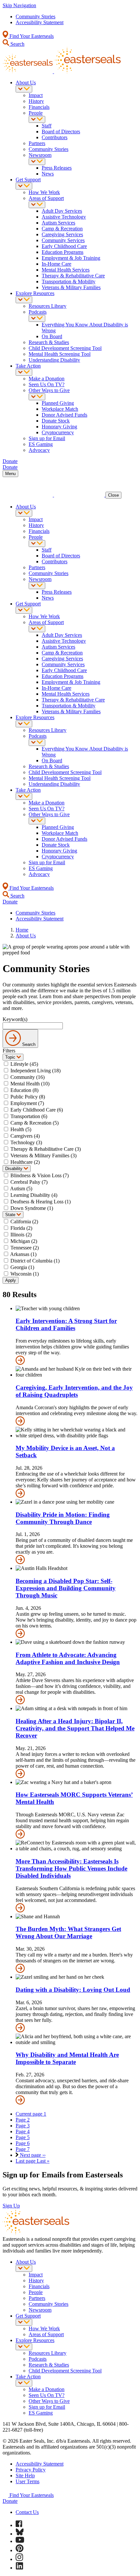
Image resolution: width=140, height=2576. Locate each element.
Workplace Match (60, 409)
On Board (52, 336)
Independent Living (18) (35, 1071)
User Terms (28, 2481)
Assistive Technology (64, 217)
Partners (37, 143)
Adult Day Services (62, 211)
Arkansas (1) (23, 1254)
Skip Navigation (19, 5)
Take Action (28, 366)
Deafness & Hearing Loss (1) (41, 1202)
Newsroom (40, 155)
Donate (10, 2501)
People (36, 113)
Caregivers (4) (25, 1136)
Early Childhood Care (64, 246)
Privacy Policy (31, 2470)
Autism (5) (21, 1189)
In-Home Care (56, 264)
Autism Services (58, 223)
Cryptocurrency (58, 432)
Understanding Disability (54, 360)
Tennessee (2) (25, 1248)
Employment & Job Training (71, 258)
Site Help (25, 2476)
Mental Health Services (66, 270)
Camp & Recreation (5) (35, 1123)
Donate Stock (56, 421)
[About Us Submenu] (24, 89)
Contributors (55, 137)
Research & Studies (49, 342)
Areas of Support (46, 198)
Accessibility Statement (40, 22)
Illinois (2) (21, 1235)
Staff (47, 126)
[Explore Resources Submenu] (24, 300)
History (36, 101)
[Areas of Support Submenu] (37, 205)
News (48, 174)
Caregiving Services (62, 234)
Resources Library (48, 306)
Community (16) (28, 1077)
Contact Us (27, 2512)
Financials (39, 107)
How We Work (44, 192)
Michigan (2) (24, 1241)
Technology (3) (26, 1142)
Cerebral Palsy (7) (29, 1182)
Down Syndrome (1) (32, 1208)
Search (17, 44)
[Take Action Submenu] (24, 372)
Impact (36, 95)
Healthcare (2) (25, 1162)
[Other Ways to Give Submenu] (37, 397)
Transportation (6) (29, 1116)
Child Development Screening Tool (65, 348)
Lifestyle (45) (24, 1064)
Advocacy (39, 450)
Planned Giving (58, 403)
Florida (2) (21, 1228)
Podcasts (38, 312)
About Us (26, 83)
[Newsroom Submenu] (37, 162)
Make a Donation (47, 379)
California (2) (24, 1222)
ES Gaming (41, 444)
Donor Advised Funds (64, 415)
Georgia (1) (22, 1267)
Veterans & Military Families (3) (43, 1156)
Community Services (63, 240)
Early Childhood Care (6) (37, 1110)
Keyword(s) (15, 1019)
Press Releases (57, 168)
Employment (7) (27, 1103)
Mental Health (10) (30, 1084)
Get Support (28, 180)
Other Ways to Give (49, 390)
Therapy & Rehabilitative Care (73, 276)
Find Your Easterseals (31, 36)
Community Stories (35, 17)
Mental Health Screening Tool (60, 354)
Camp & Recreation (62, 229)
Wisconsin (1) (25, 1274)
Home (22, 930)
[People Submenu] (37, 119)
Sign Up (11, 2206)
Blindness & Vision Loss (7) (40, 1175)
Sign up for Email (47, 438)
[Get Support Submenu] (24, 186)
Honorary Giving (59, 427)
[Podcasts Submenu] (37, 318)
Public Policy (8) (28, 1097)
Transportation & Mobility (69, 281)
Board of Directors (61, 132)
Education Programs (63, 252)
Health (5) (21, 1129)
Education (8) (24, 1090)
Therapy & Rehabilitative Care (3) (46, 1149)
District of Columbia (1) (35, 1261)
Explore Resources (35, 293)
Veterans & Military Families (71, 287)
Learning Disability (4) (34, 1195)
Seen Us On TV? (47, 384)
